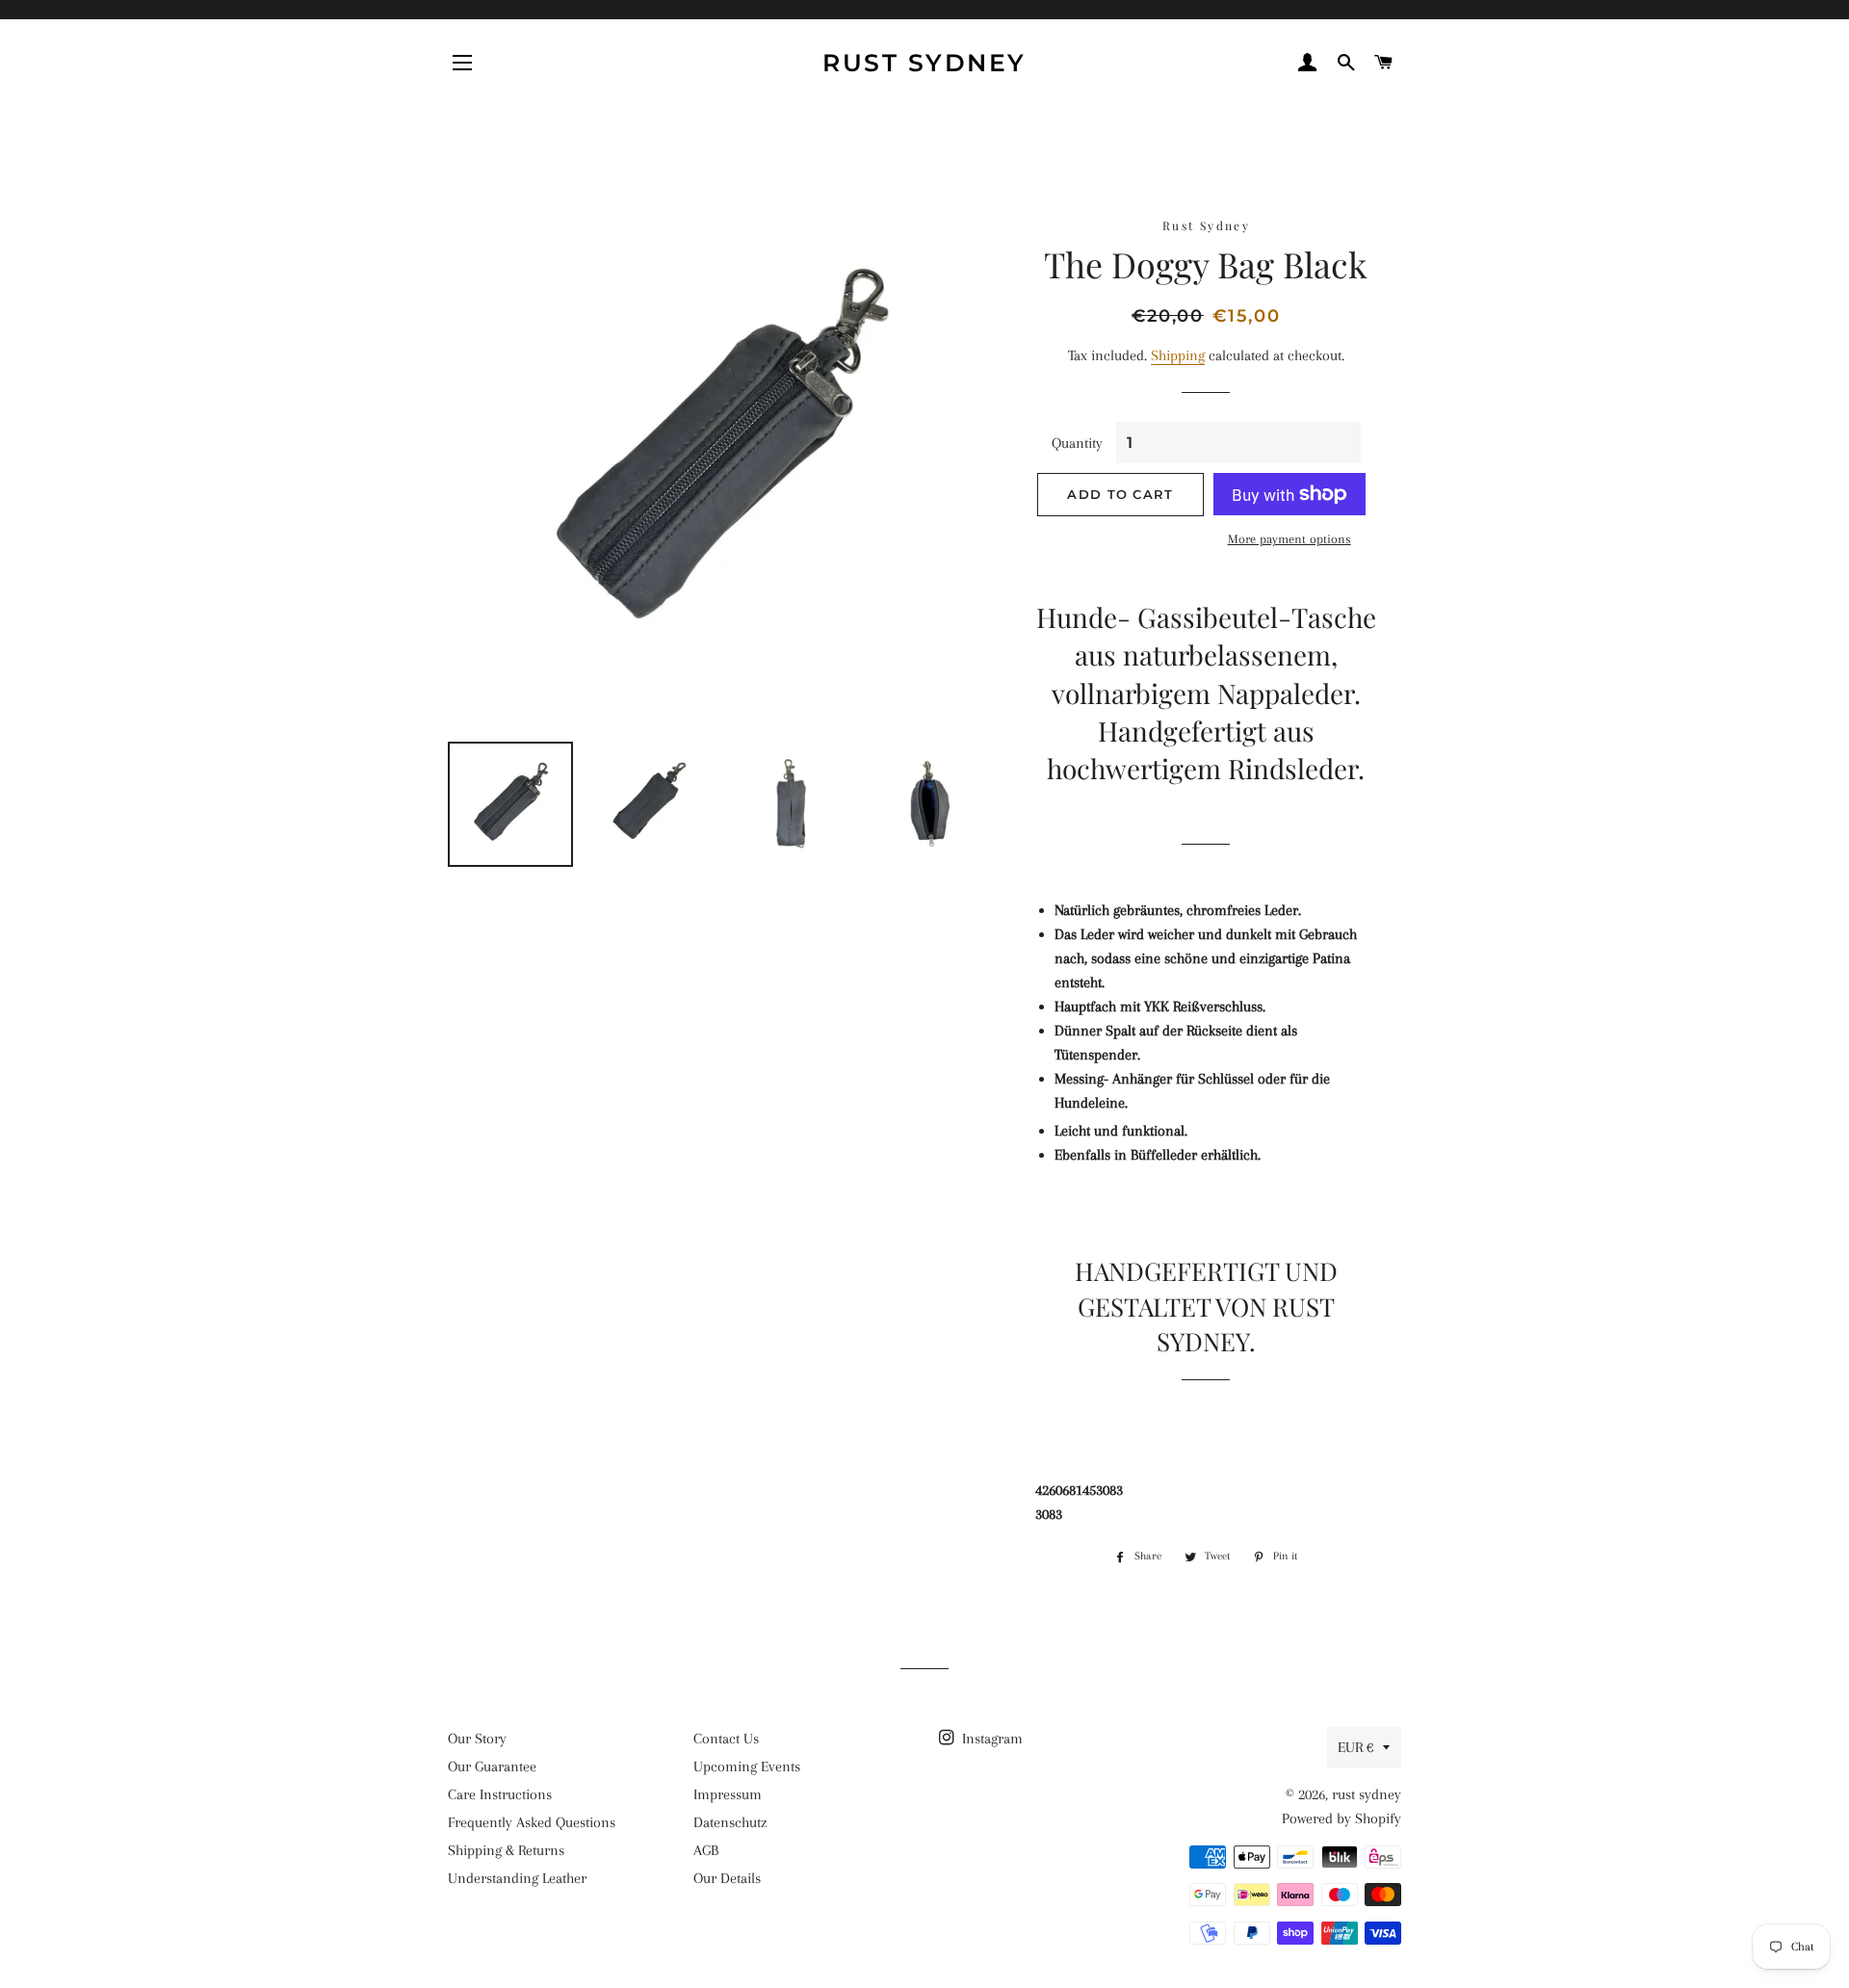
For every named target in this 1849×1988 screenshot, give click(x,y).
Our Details (727, 1878)
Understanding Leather (517, 1878)
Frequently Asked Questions (532, 1822)
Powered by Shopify (1341, 1818)
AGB (706, 1850)
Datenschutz (730, 1822)
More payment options (1289, 539)
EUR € (1355, 1747)
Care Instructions (500, 1794)
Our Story (477, 1739)
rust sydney (924, 63)
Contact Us (726, 1739)
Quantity (1077, 443)
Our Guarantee (492, 1766)
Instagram (990, 1739)
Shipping (1178, 355)
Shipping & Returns (506, 1850)
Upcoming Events (747, 1766)
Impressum (728, 1794)
